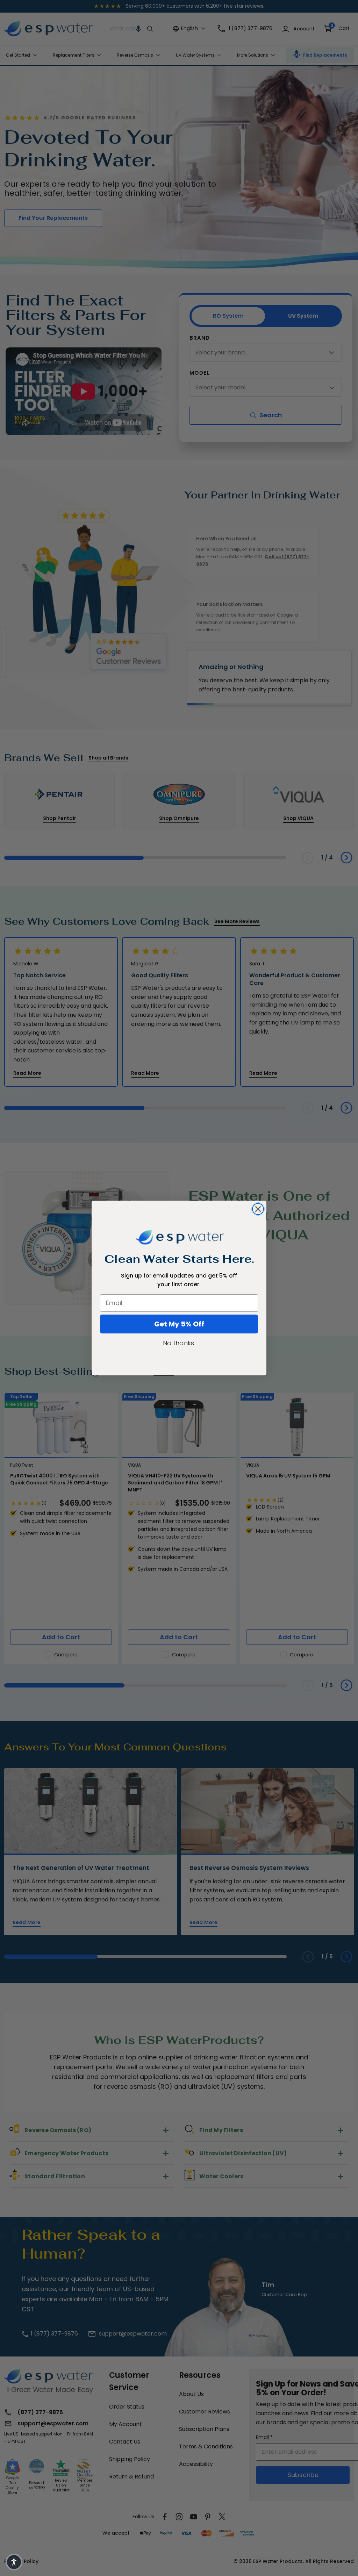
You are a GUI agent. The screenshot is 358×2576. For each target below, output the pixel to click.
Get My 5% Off (179, 1324)
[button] (14, 2562)
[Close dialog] (258, 1209)
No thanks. (179, 1343)
